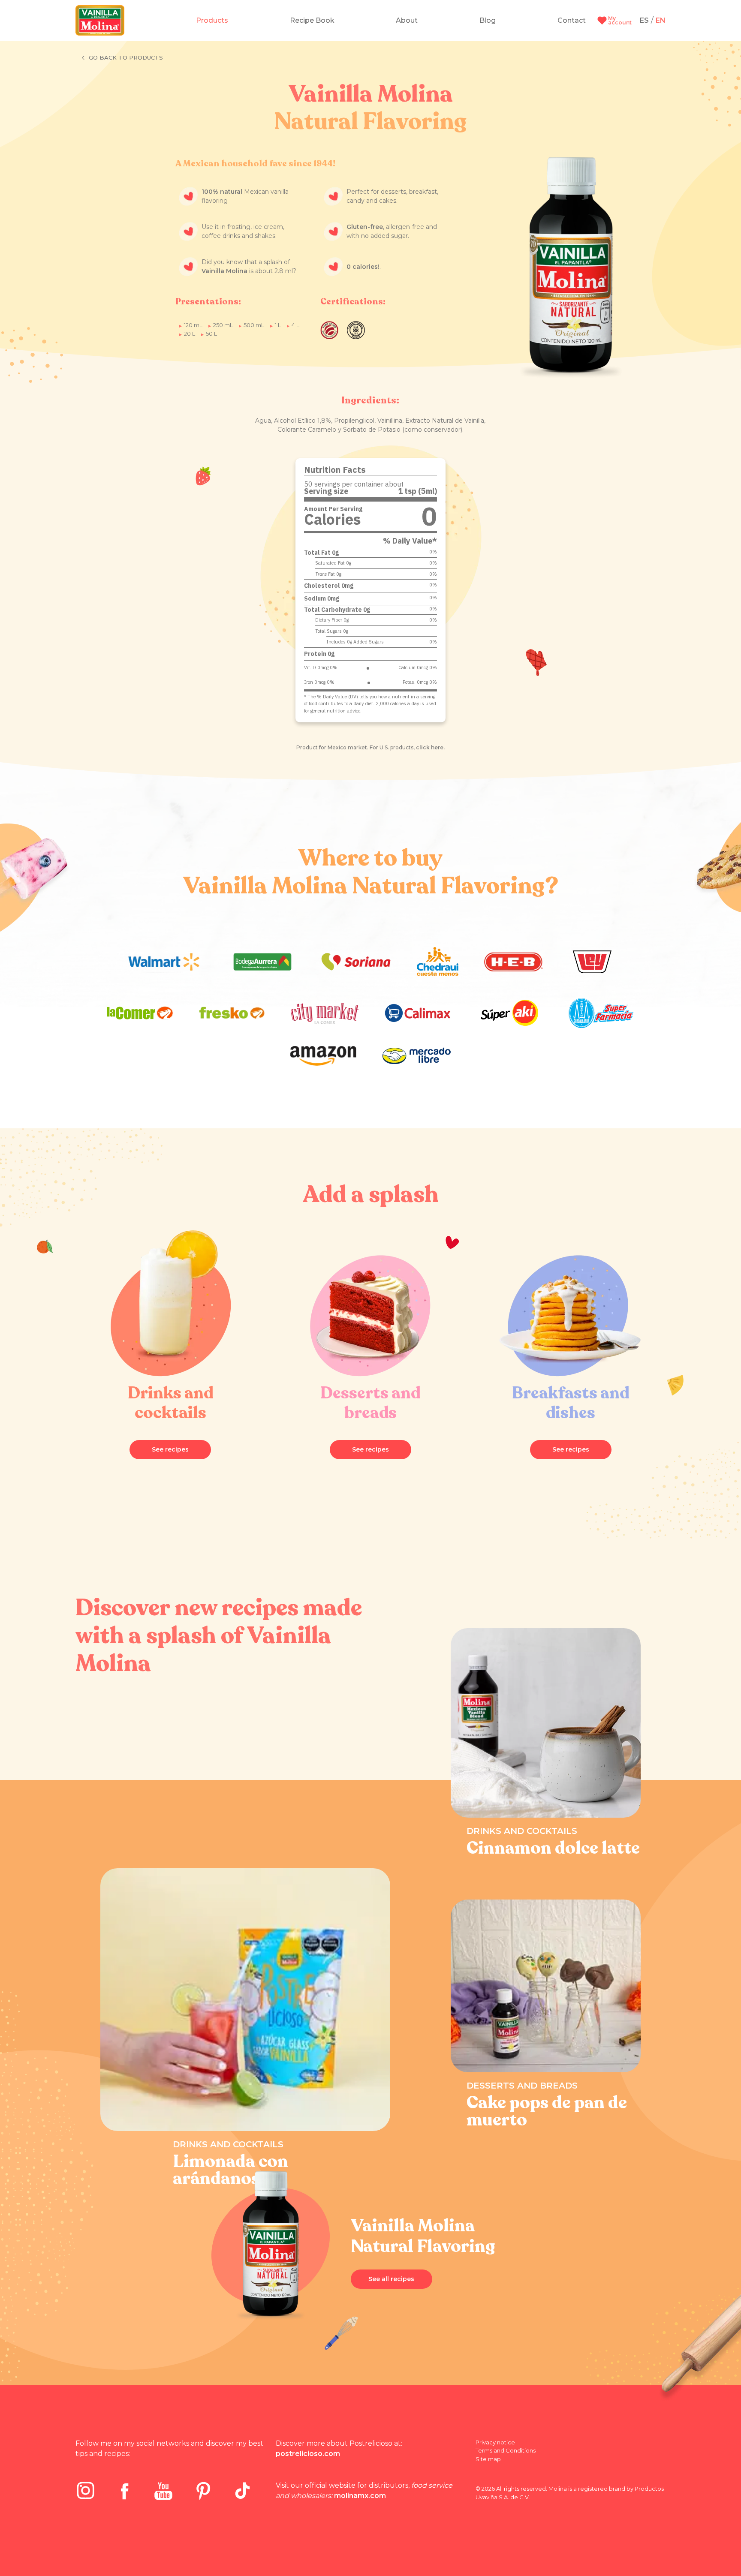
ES (644, 20)
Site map (488, 2459)
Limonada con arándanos (230, 2170)
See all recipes (391, 2279)
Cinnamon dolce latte (553, 1848)
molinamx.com (360, 2496)
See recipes (170, 1449)
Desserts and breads (522, 2086)
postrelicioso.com (308, 2454)
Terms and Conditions (506, 2450)
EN (661, 20)
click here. (430, 747)
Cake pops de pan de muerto (547, 2111)
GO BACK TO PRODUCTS (126, 57)
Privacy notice (495, 2442)
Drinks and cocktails (228, 2144)
